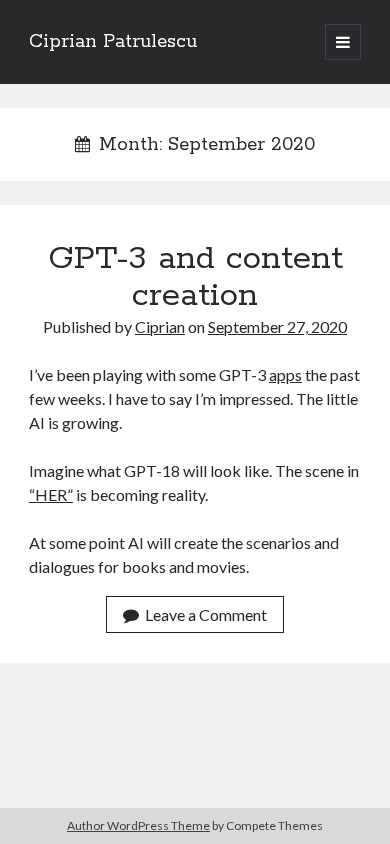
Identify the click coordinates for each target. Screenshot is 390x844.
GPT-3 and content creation (195, 277)
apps (285, 374)
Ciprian (160, 326)
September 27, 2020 (277, 326)
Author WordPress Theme (138, 825)
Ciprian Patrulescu (113, 42)
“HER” (51, 494)
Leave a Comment (206, 614)
